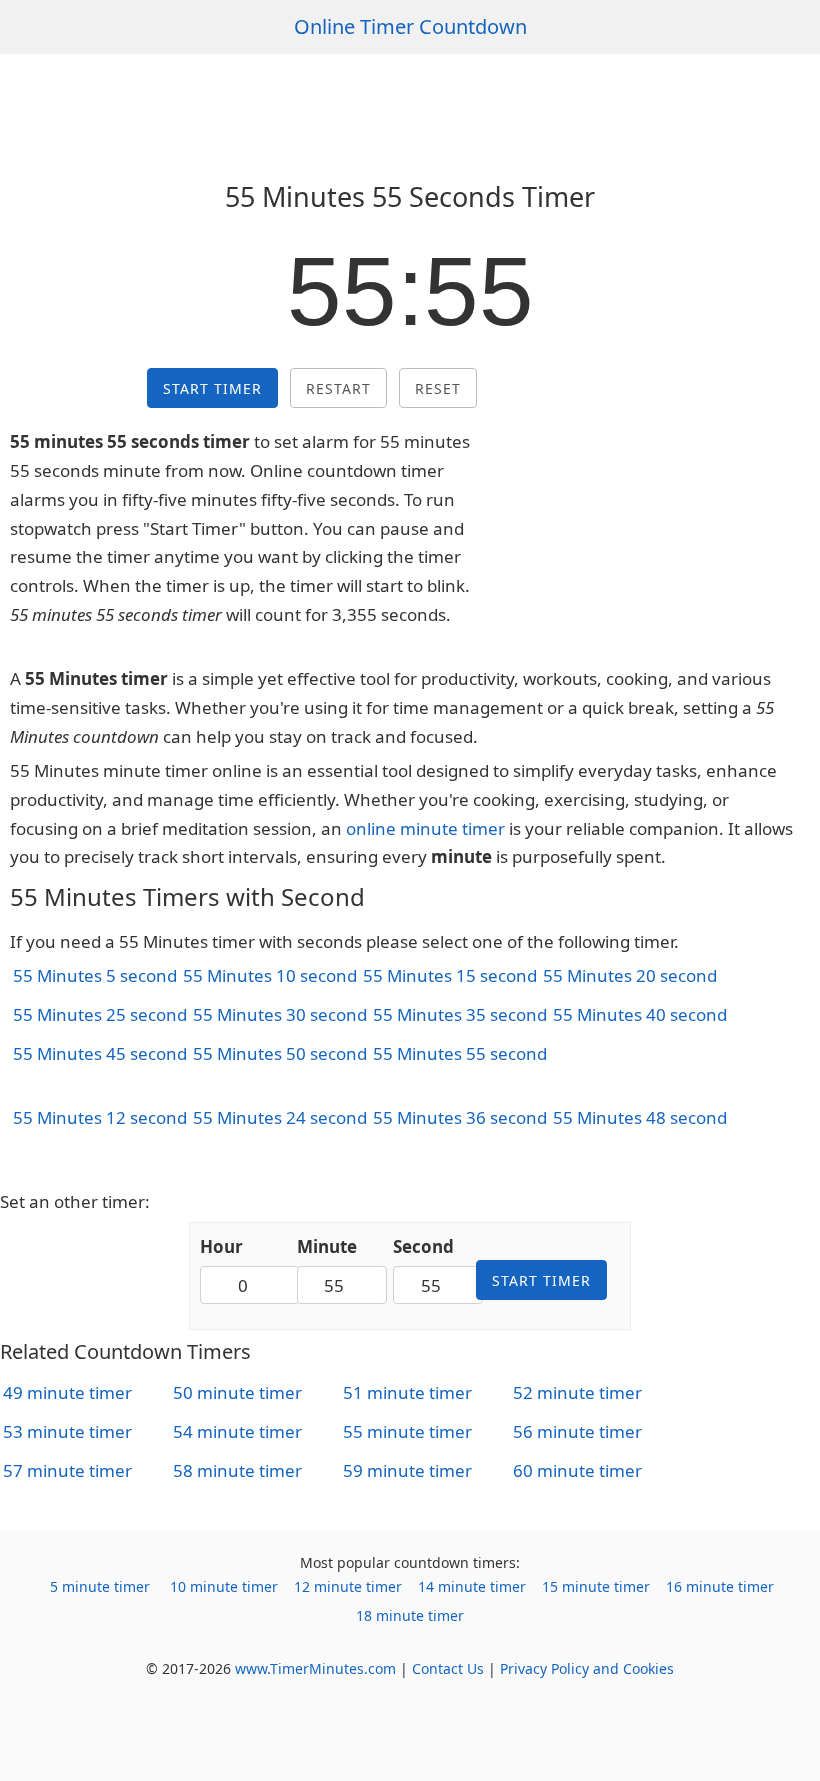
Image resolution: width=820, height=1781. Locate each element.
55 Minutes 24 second (280, 1117)
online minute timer (425, 828)
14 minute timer (472, 1586)
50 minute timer (237, 1392)
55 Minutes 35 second (460, 1014)
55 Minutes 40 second (640, 1014)
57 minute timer (67, 1470)
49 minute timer (67, 1392)
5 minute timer (100, 1586)
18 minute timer (410, 1615)
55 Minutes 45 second (100, 1053)
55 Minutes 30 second (280, 1014)
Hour (221, 1246)
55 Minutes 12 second (100, 1117)
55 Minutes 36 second (460, 1117)
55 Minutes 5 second (95, 975)
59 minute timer (407, 1470)
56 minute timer (577, 1431)
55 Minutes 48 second (640, 1117)
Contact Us (448, 1668)
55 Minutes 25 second (100, 1014)
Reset (438, 388)
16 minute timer (720, 1586)
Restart (338, 388)
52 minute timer (577, 1392)
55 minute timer (407, 1431)
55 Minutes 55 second (460, 1053)
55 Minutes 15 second (450, 975)
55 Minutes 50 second (280, 1053)
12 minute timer (348, 1586)
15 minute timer (596, 1586)
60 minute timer (577, 1470)
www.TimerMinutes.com (315, 1668)
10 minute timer (224, 1586)
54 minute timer (237, 1431)
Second (423, 1246)
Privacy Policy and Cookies (587, 1668)
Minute (327, 1246)
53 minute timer (67, 1431)
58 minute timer (237, 1470)
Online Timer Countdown (410, 26)
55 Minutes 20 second (630, 975)
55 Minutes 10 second (270, 975)
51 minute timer (407, 1392)
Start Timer (212, 388)
